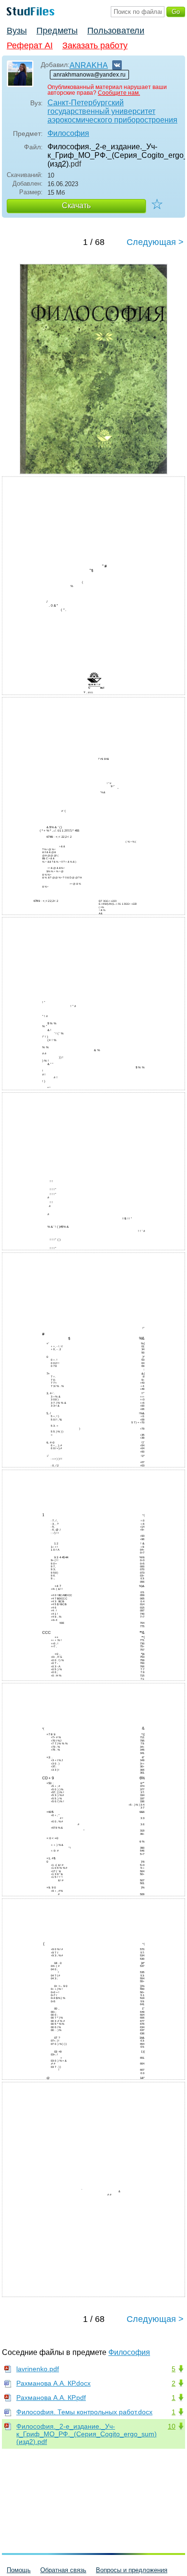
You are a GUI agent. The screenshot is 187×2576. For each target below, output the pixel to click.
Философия (68, 133)
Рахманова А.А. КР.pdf (51, 2398)
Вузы (17, 31)
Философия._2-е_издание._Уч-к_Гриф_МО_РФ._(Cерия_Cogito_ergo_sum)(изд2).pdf (87, 2434)
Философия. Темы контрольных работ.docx (84, 2412)
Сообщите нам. (119, 93)
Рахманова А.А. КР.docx (53, 2383)
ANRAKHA (89, 65)
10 (172, 2426)
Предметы (57, 31)
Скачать (76, 205)
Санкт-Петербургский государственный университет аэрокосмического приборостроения (112, 111)
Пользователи (116, 31)
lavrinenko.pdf (38, 2369)
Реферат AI (30, 45)
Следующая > (155, 242)
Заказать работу (95, 45)
